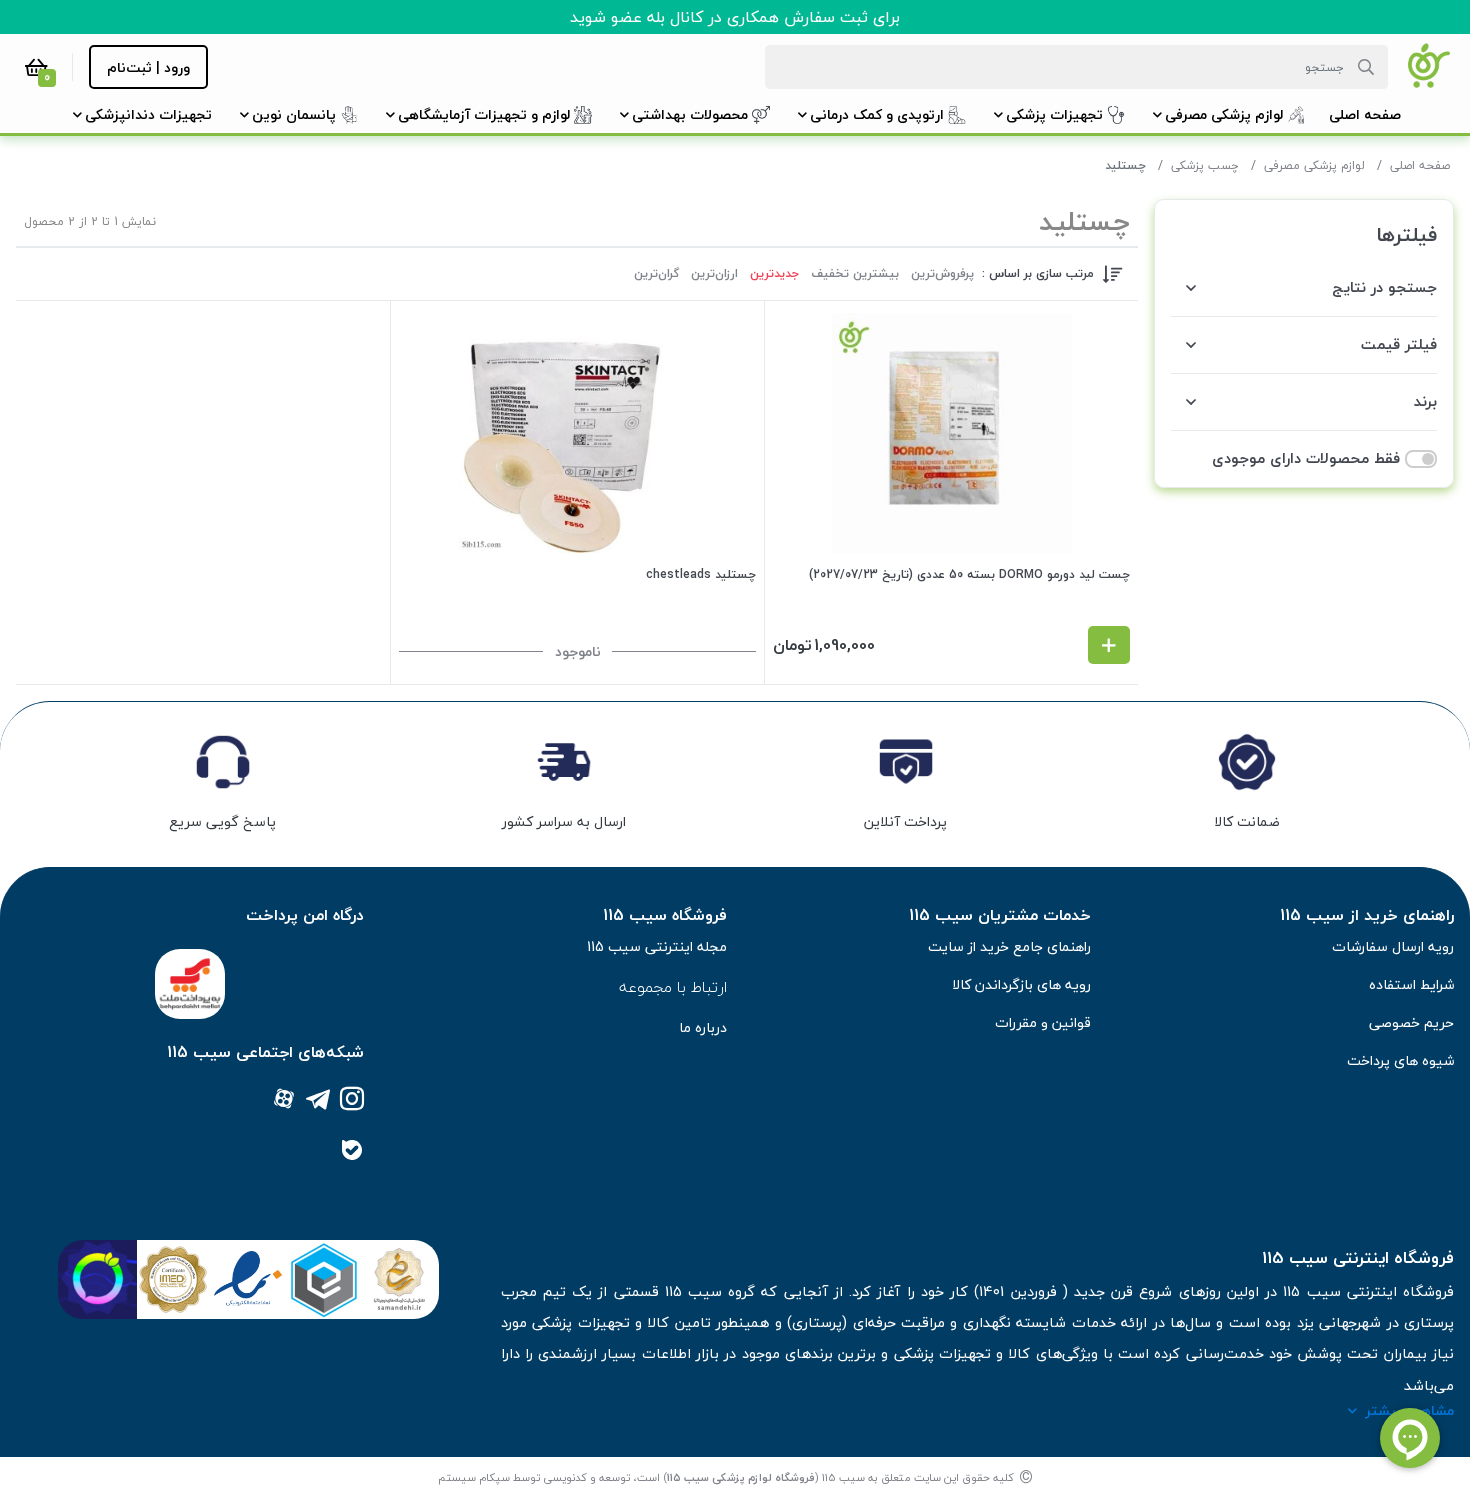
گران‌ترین (656, 274)
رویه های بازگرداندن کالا (1021, 984)
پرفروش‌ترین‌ (942, 274)
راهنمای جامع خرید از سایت (1009, 946)
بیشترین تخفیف (855, 274)
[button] (1365, 114)
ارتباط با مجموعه (673, 987)
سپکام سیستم (474, 1477)
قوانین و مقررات (1043, 1022)
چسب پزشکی (1205, 165)
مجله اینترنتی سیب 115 (657, 946)
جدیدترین (774, 274)
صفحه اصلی (1420, 165)
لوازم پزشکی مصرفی (1314, 165)
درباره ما (703, 1027)
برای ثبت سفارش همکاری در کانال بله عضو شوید (735, 17)
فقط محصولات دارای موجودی (1306, 458)
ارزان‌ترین (714, 274)
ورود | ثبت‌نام (148, 67)
